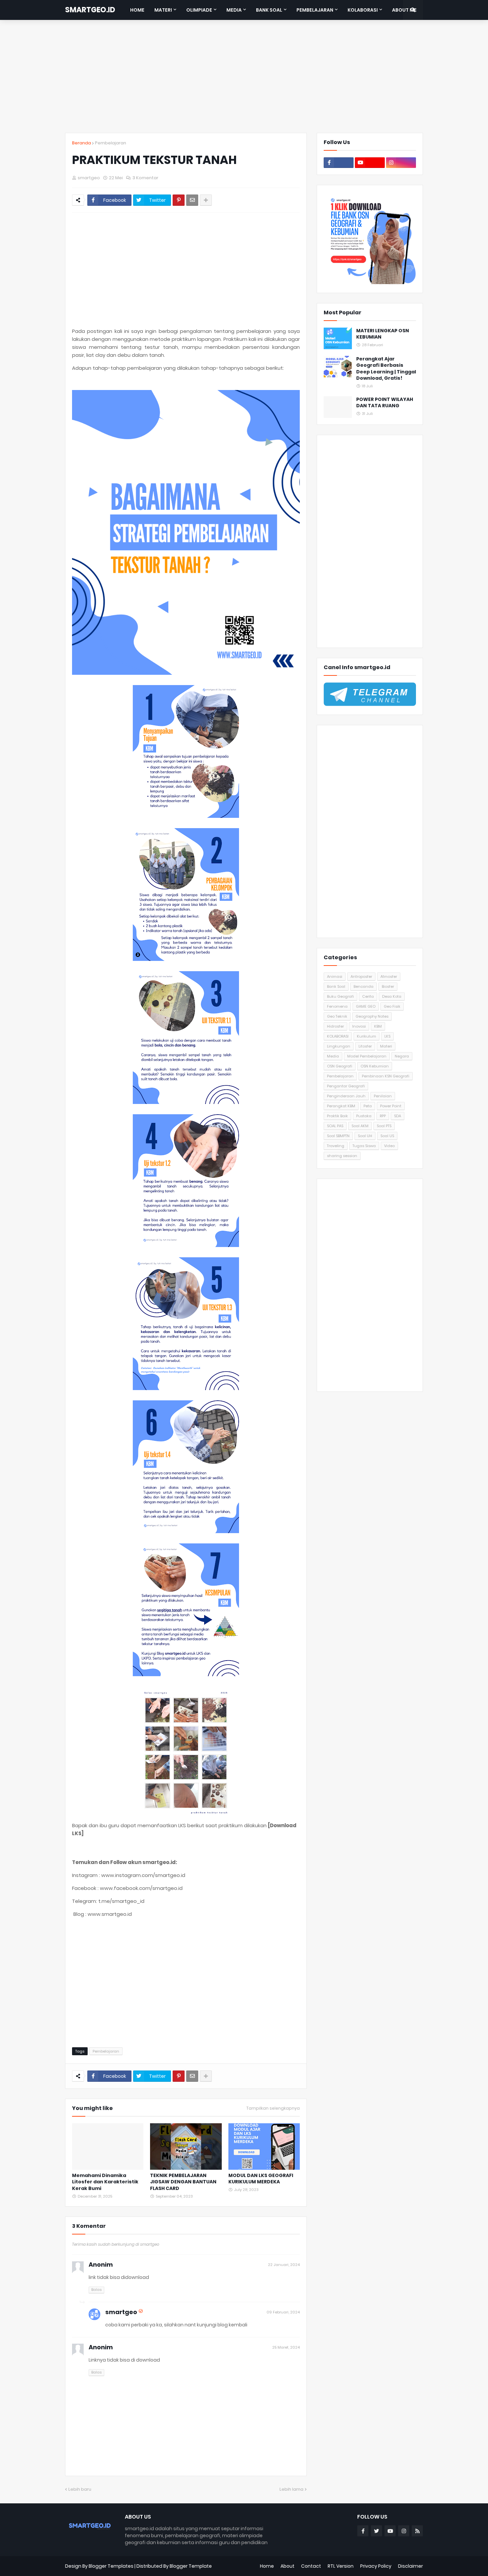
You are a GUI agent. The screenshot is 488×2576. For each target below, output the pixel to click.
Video (389, 1146)
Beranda (81, 143)
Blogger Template (191, 2566)
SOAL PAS (335, 1126)
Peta (368, 1106)
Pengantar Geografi (346, 1086)
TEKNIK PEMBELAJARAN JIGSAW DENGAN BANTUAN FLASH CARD (183, 2182)
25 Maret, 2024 (286, 2347)
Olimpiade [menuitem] (199, 10)
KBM (378, 1026)
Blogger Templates (111, 2566)
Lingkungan (339, 1046)
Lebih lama (291, 2489)
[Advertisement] (244, 76)
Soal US (387, 1136)
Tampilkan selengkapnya (273, 2108)
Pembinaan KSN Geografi (386, 1076)
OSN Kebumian (375, 1066)
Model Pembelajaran (367, 1056)
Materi (386, 1046)
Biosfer (388, 986)
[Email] (192, 200)
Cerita (368, 996)
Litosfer (365, 1046)
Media (333, 1056)
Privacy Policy (376, 2566)
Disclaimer (410, 2566)
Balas (96, 2290)
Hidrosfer (335, 1026)
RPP (383, 1116)
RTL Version (341, 2566)
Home (267, 2566)
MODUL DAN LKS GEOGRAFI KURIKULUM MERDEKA (261, 2179)
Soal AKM (360, 1126)
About (287, 2566)
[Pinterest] (179, 200)
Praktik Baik (337, 1116)
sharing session (342, 1156)
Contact (311, 2566)
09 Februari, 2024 (283, 2312)
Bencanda (364, 986)
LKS (387, 1036)
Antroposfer (361, 976)
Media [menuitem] (234, 10)
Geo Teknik (337, 1016)
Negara (402, 1056)
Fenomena (337, 1006)
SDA (398, 1116)
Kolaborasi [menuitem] (363, 10)
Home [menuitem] (137, 10)
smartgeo (121, 2312)
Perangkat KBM (341, 1106)
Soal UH (365, 1136)
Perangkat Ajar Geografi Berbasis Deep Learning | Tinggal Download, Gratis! (386, 369)
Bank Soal (336, 986)
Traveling (336, 1146)
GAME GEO (366, 1006)
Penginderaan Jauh (346, 1096)
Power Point (391, 1106)
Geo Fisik (392, 1006)
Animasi (335, 976)
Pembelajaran (111, 143)
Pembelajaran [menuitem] (315, 10)
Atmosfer (389, 976)
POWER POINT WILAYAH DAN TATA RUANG (385, 403)
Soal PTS (384, 1126)
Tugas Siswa (364, 1146)
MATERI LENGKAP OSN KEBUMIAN (383, 334)
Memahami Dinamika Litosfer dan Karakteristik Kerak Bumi (105, 2182)
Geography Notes (372, 1016)
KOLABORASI (338, 1036)
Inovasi (359, 1026)
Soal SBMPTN (338, 1136)
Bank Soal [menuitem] (269, 10)
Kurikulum (366, 1036)
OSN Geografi (340, 1066)
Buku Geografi (340, 996)
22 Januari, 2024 (284, 2265)
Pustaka (364, 1116)
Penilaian (383, 1096)
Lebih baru (80, 2489)
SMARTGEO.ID (90, 10)
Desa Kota (392, 996)
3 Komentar (145, 178)
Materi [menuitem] (163, 10)
